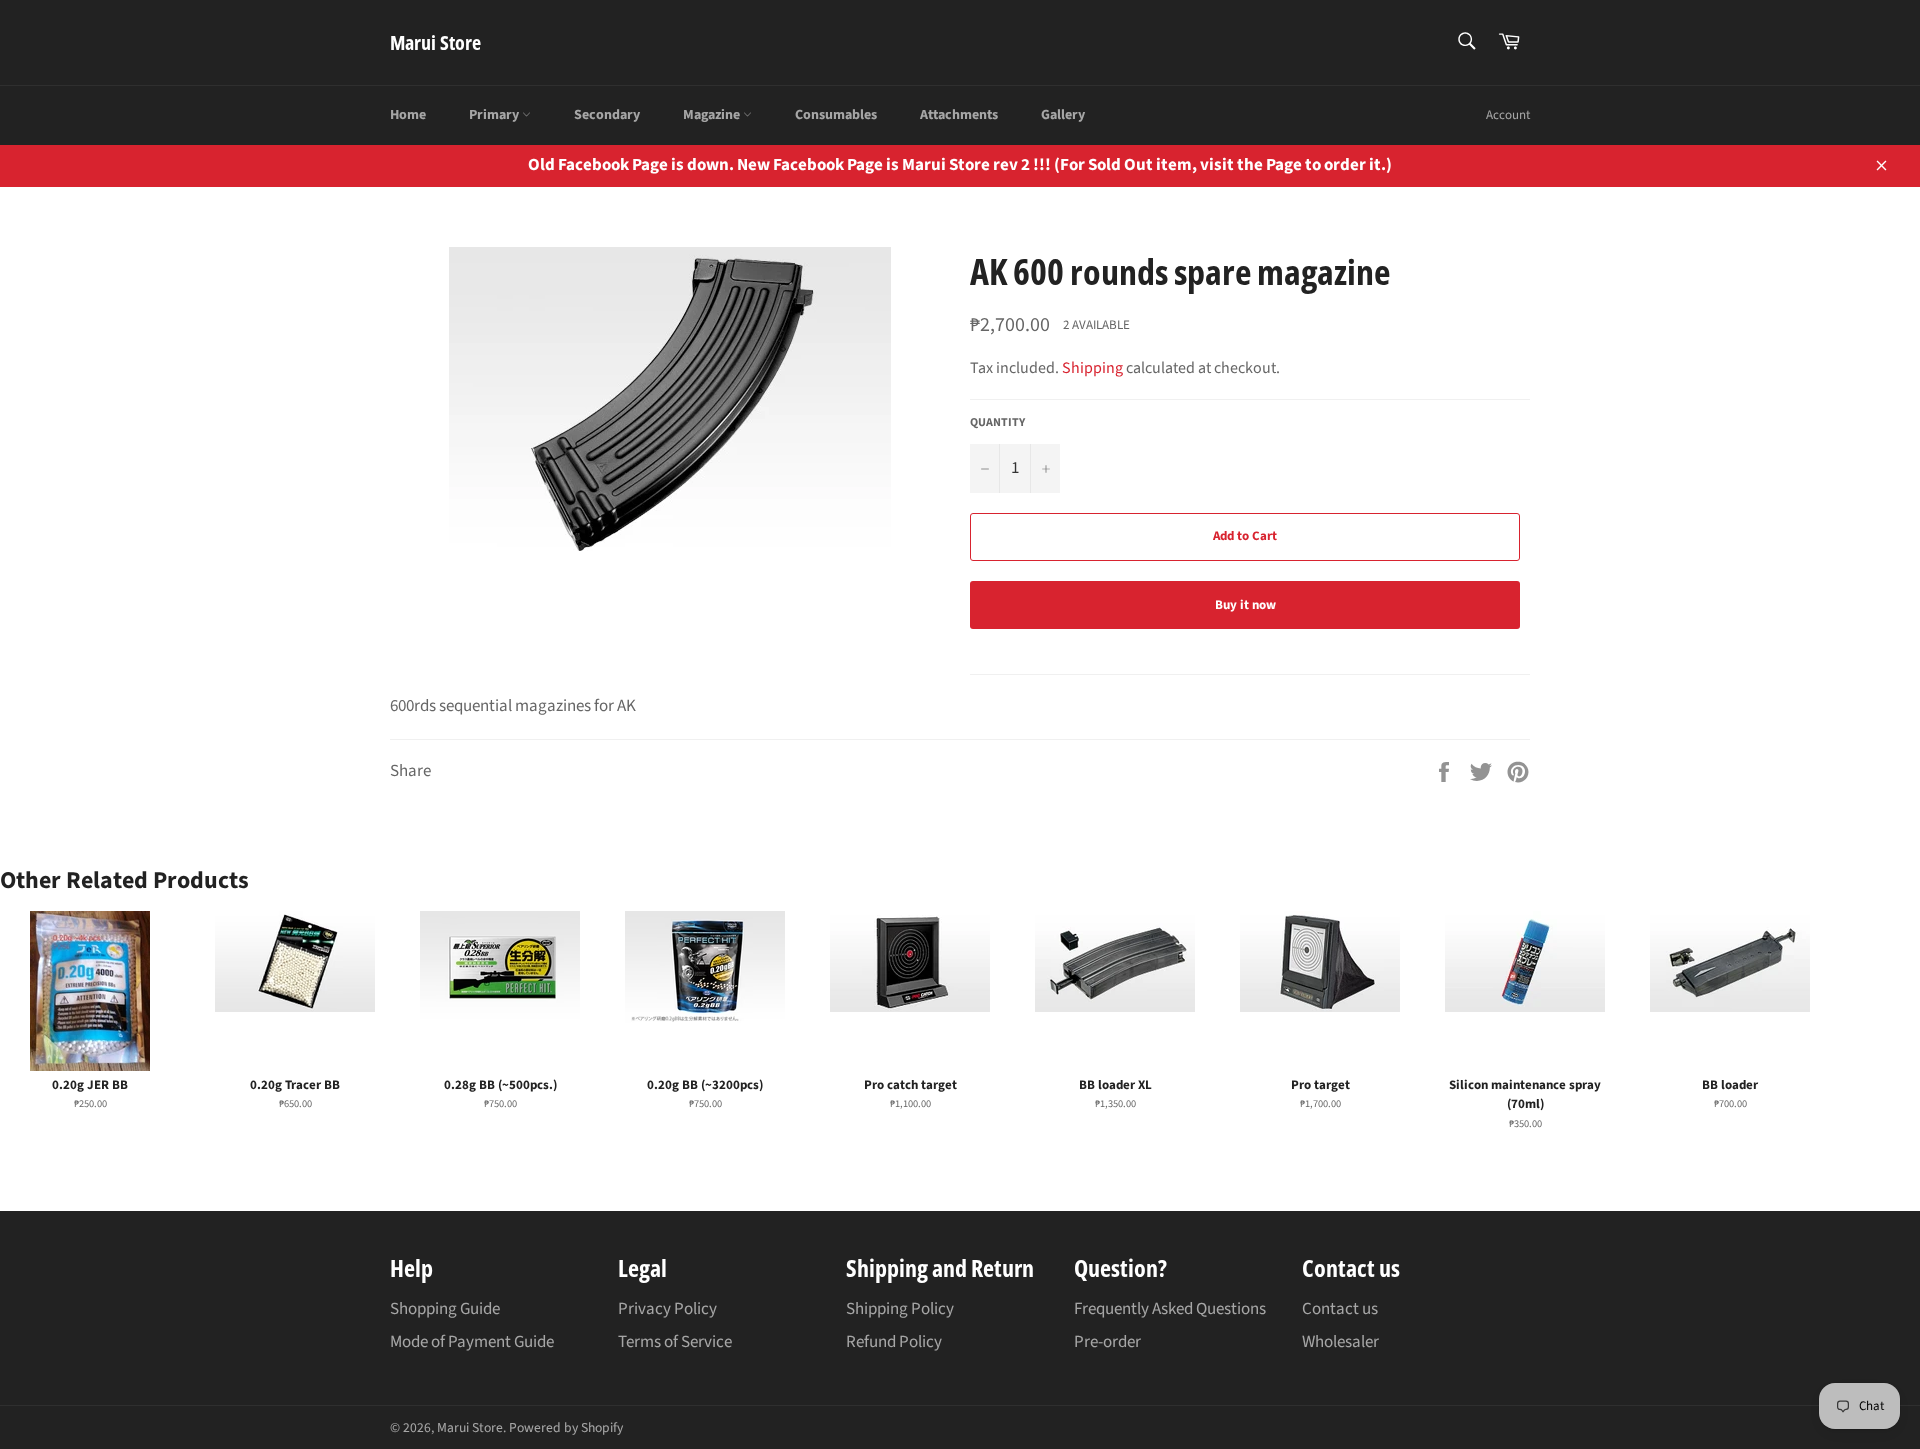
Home (408, 115)
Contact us (1340, 1309)
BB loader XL (1115, 1085)
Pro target (1320, 1085)
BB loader (1730, 1085)
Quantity (997, 423)
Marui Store (435, 42)
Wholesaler (1340, 1342)
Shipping (1092, 368)
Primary (495, 115)
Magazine (713, 115)
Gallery (1063, 115)
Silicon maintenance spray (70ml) (1525, 1095)
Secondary (607, 115)
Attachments (959, 115)
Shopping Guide (445, 1309)
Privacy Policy (667, 1309)
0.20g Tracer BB (295, 1085)
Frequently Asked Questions (1170, 1309)
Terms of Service (675, 1342)
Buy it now (1245, 605)
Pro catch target (910, 1085)
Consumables (836, 115)
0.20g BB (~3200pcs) (705, 1085)
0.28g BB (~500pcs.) (500, 1085)
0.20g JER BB (90, 1085)
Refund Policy (894, 1342)
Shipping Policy (900, 1309)
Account (1508, 115)
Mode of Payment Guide (472, 1342)
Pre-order (1107, 1342)
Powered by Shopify (566, 1427)
